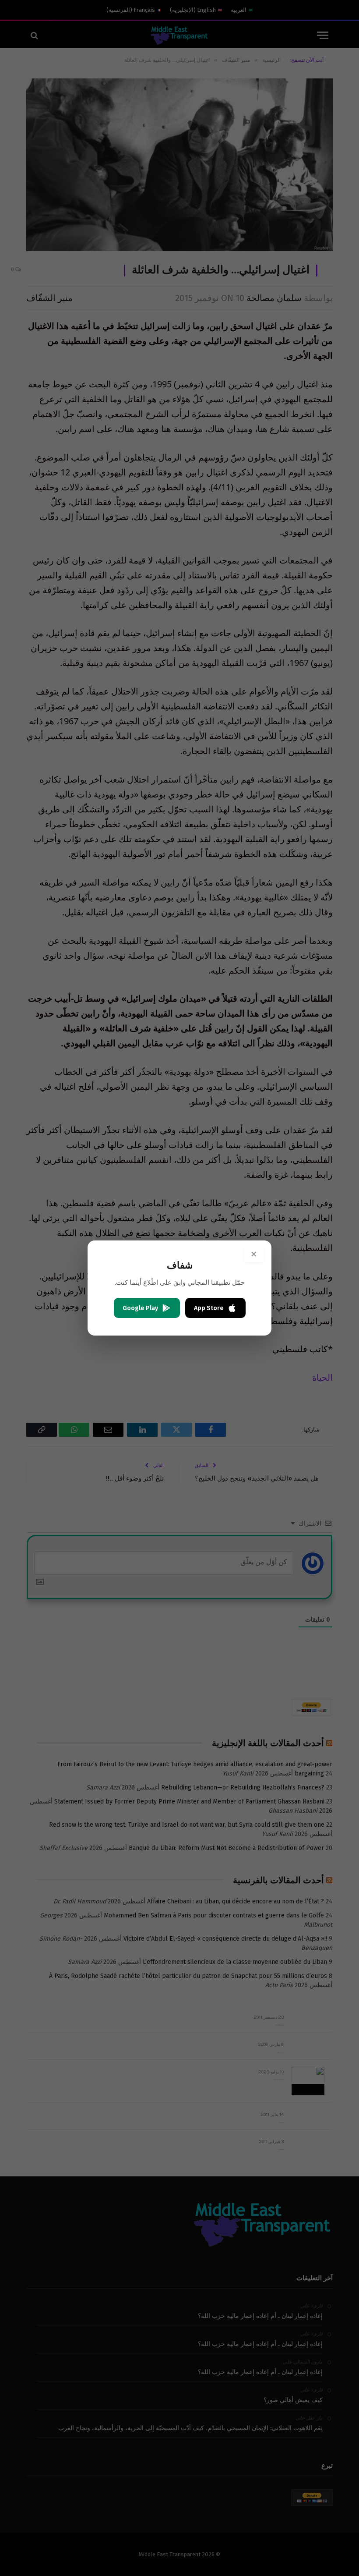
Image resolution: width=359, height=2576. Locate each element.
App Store (209, 1308)
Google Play (140, 1308)
